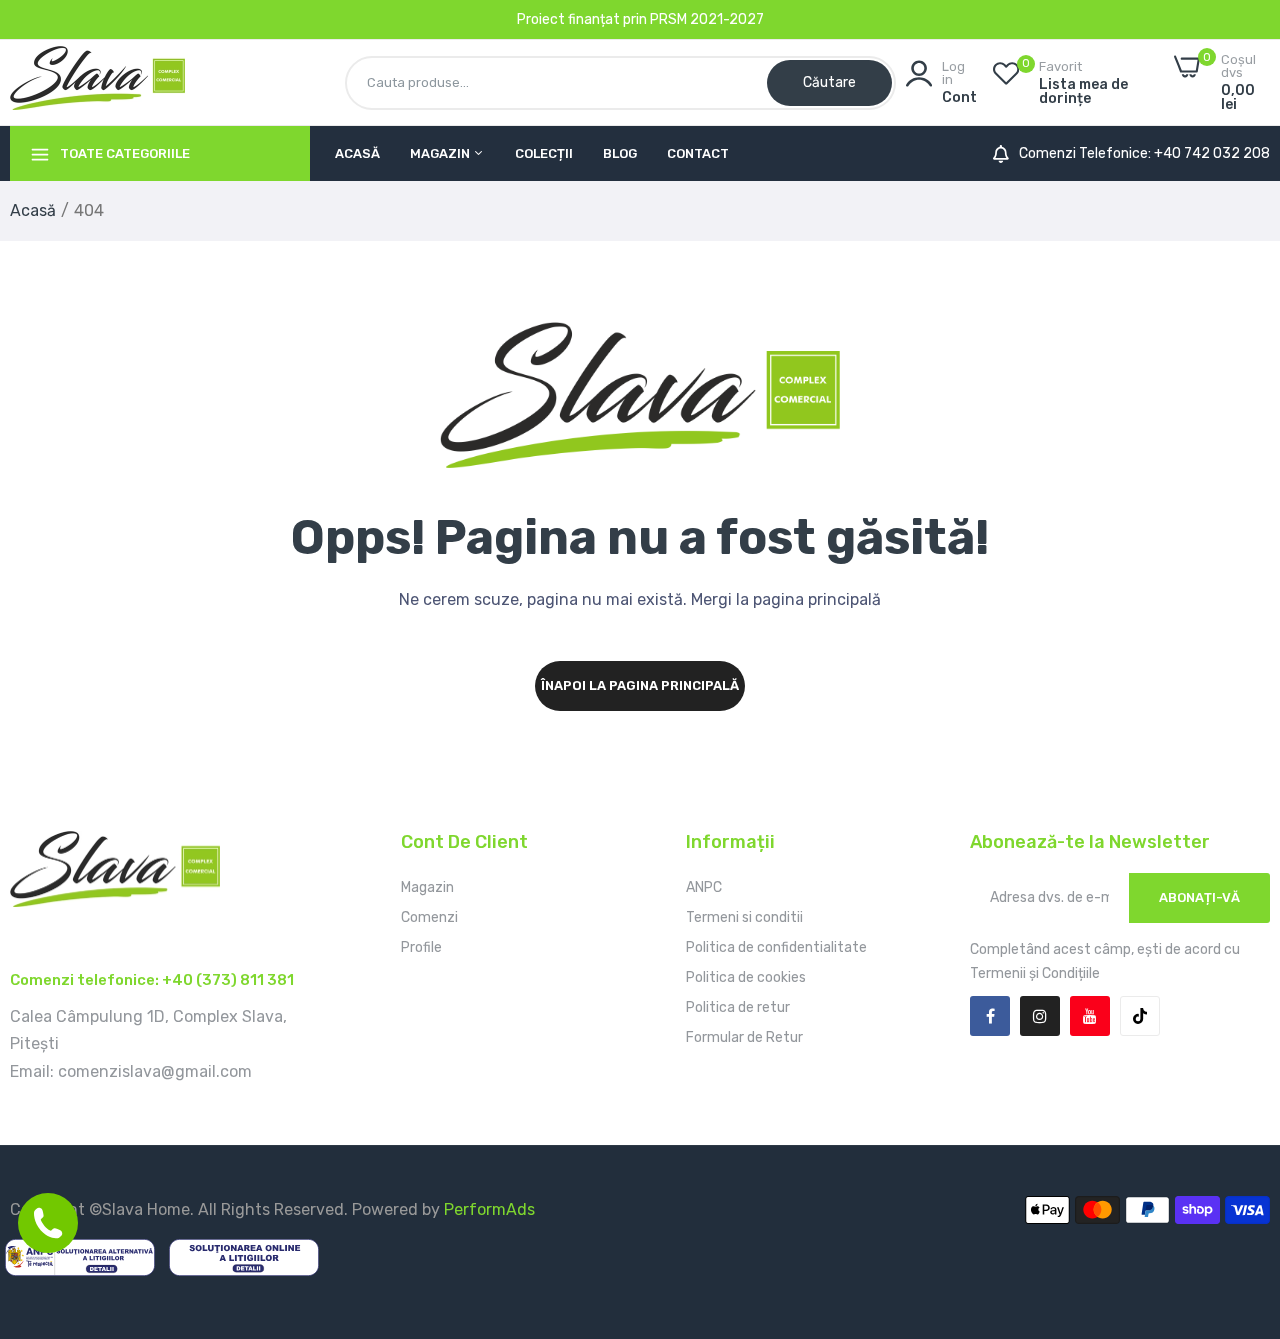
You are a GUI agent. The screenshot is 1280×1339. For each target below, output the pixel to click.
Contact (698, 153)
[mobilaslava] (97, 82)
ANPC (704, 887)
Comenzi (429, 917)
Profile (421, 947)
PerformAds (489, 1209)
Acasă (357, 153)
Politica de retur (738, 1007)
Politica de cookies (746, 977)
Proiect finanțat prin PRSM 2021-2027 (640, 19)
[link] (1240, 1194)
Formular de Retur (744, 1037)
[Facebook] (990, 1016)
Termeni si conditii (744, 917)
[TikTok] (1140, 1016)
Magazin (441, 153)
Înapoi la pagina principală (640, 685)
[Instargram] (1040, 1016)
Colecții (544, 153)
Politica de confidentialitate (776, 947)
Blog (620, 153)
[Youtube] (1090, 1016)
